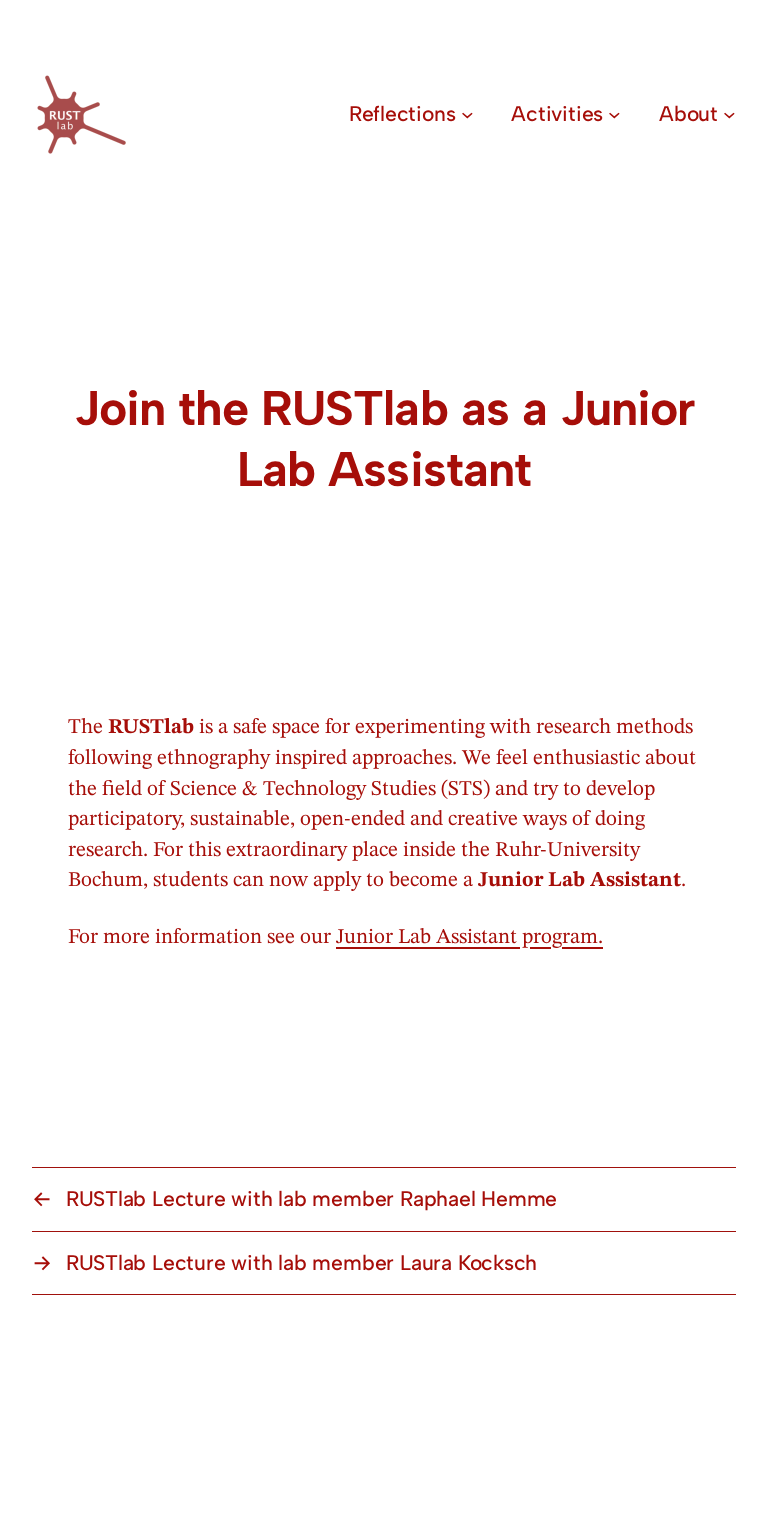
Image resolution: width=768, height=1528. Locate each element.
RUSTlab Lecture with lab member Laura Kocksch (301, 1262)
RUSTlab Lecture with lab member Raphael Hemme (311, 1198)
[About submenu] (729, 114)
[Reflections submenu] (467, 114)
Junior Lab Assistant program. (469, 937)
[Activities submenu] (614, 114)
